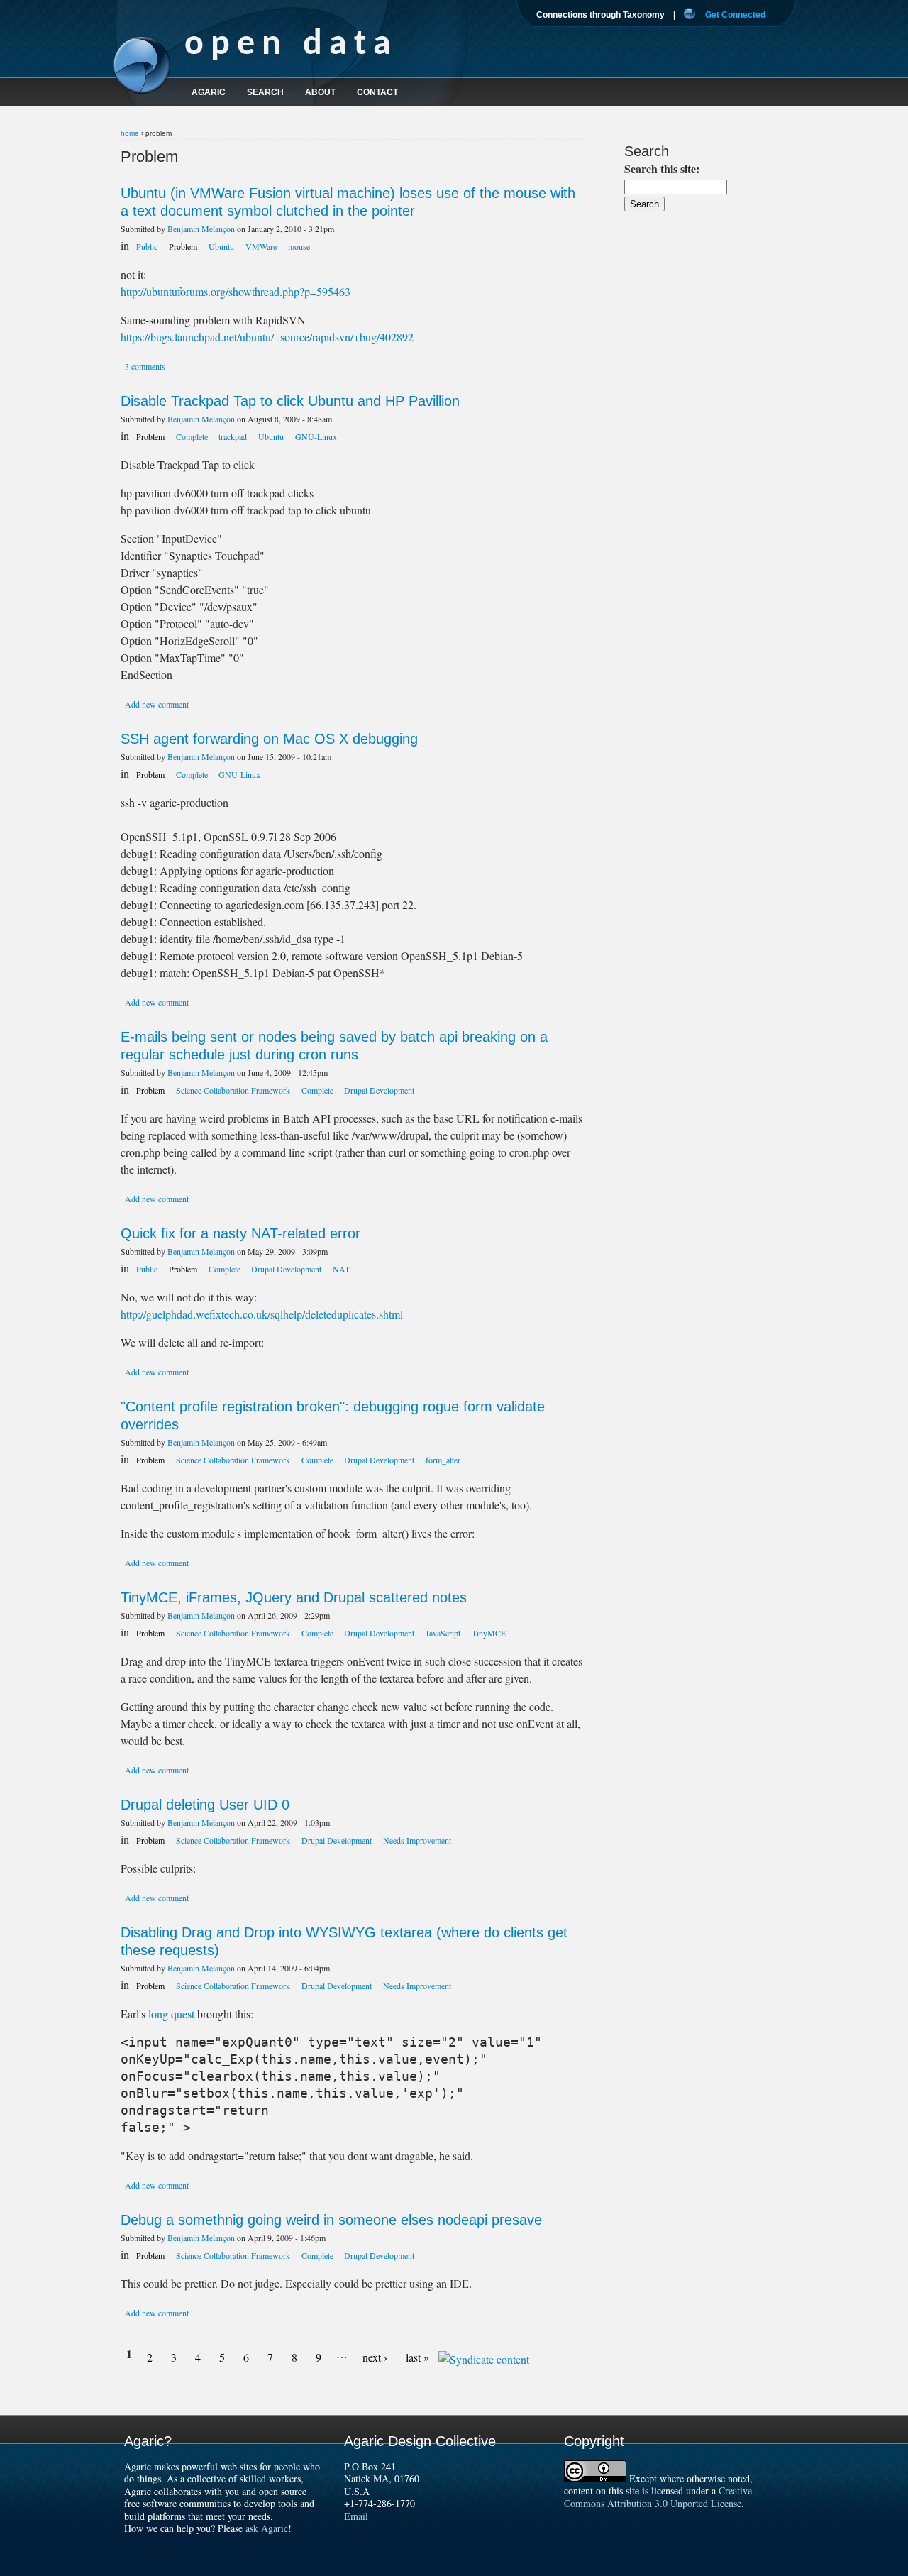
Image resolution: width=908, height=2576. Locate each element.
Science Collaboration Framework (233, 1090)
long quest (171, 2014)
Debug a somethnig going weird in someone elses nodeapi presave (331, 2220)
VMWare (261, 246)
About (320, 92)
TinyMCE (489, 1633)
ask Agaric (267, 2528)
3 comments (145, 366)
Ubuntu (221, 246)
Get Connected (735, 15)
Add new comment (157, 704)
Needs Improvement (417, 1840)
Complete (193, 436)
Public (147, 246)
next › (375, 2357)
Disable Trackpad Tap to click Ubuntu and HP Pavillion (290, 401)
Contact (377, 92)
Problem (183, 246)
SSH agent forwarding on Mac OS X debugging (269, 739)
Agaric (209, 92)
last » (417, 2357)
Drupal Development (379, 1090)
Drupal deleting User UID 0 (205, 1805)
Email (356, 2516)
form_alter (443, 1460)
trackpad (233, 436)
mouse (299, 246)
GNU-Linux (316, 436)
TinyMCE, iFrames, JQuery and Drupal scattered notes (294, 1597)
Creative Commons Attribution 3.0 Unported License (658, 2497)
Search (265, 92)
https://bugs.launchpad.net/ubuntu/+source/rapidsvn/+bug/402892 (267, 337)
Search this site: (662, 169)
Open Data (291, 45)
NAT (341, 1269)
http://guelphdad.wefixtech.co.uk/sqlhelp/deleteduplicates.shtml (262, 1314)
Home (130, 133)
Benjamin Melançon (201, 229)
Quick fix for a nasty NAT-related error (240, 1233)
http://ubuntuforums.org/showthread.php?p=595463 (236, 291)
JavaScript (443, 1633)
